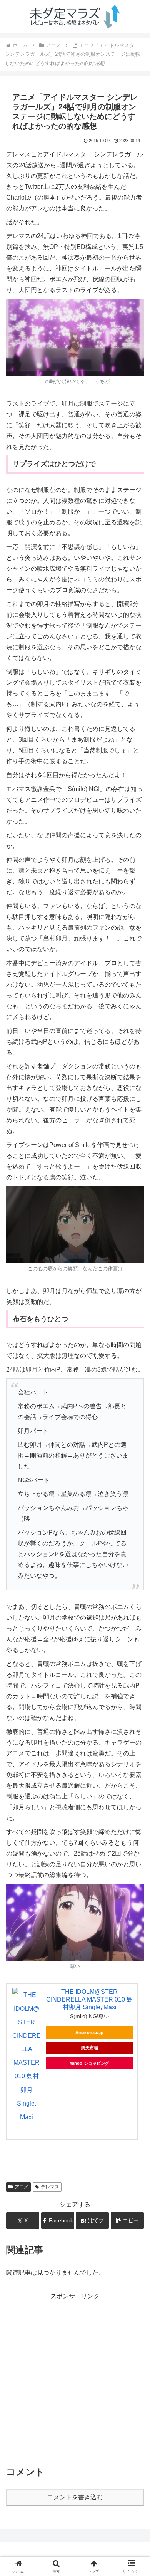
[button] (127, 2221)
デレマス (50, 2187)
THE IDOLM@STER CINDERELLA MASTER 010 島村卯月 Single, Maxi (89, 1999)
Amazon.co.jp (89, 2032)
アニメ (22, 2187)
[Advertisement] (75, 2377)
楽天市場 (90, 2048)
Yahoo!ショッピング (89, 2063)
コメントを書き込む (75, 2497)
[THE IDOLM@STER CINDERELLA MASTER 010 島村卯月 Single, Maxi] (27, 2056)
